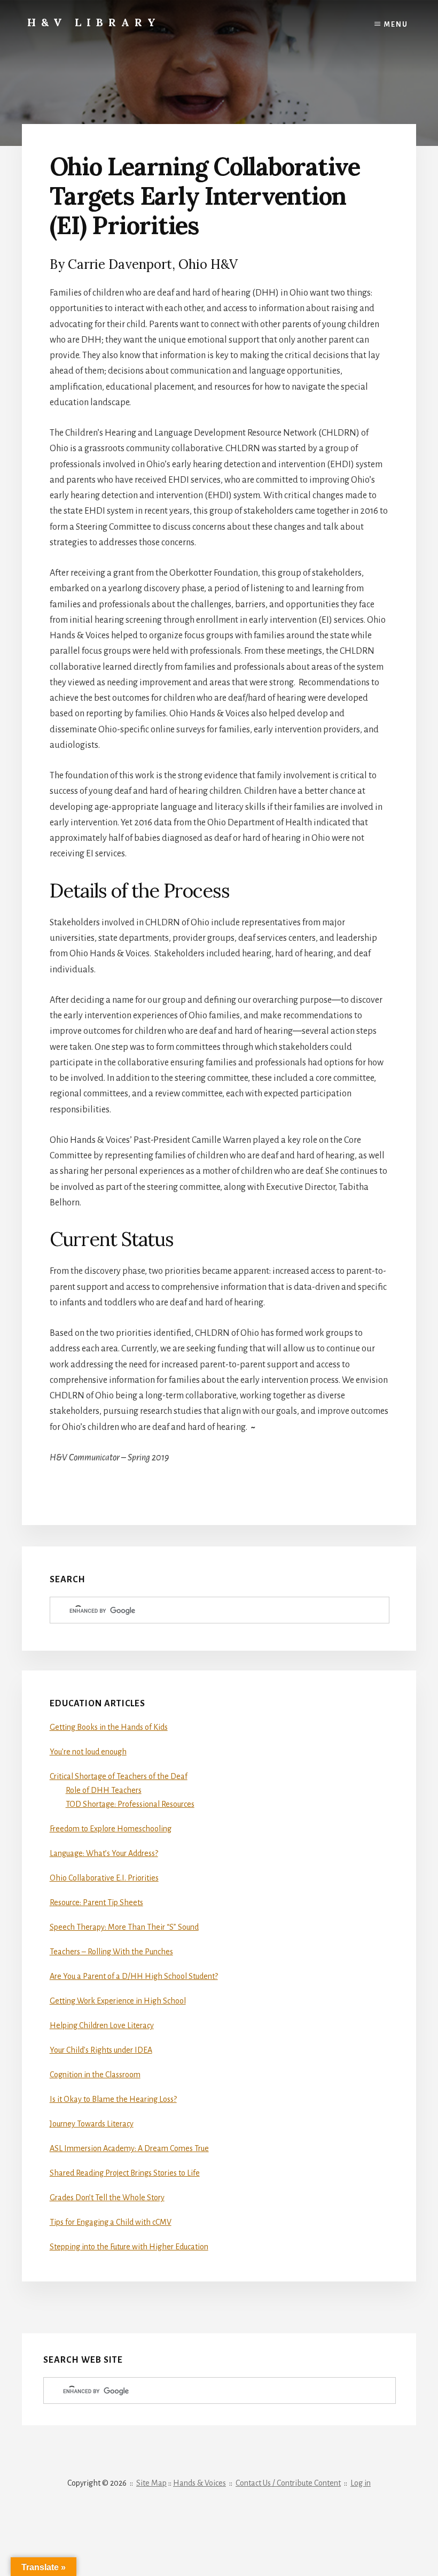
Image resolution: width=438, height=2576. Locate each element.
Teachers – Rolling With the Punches (111, 1952)
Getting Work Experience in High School (118, 2001)
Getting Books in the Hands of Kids (109, 1727)
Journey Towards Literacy (92, 2124)
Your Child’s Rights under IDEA (101, 2050)
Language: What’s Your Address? (104, 1853)
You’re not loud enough (88, 1752)
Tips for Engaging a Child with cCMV (111, 2222)
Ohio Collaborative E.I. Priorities (104, 1878)
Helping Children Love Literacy (102, 2025)
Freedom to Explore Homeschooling (111, 1829)
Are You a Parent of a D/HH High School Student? (134, 1976)
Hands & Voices (200, 2483)
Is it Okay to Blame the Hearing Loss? (113, 2099)
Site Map (151, 2483)
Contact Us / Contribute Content (288, 2483)
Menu (396, 25)
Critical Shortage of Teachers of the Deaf (119, 1776)
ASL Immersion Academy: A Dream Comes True (129, 2148)
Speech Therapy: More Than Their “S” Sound (124, 1927)
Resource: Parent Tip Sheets (96, 1902)
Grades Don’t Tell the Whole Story (107, 2198)
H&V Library (94, 22)
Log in (361, 2483)
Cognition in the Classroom (95, 2075)
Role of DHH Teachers (104, 1790)
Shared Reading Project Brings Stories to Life (125, 2173)
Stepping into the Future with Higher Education (129, 2247)
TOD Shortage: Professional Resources (130, 1804)
